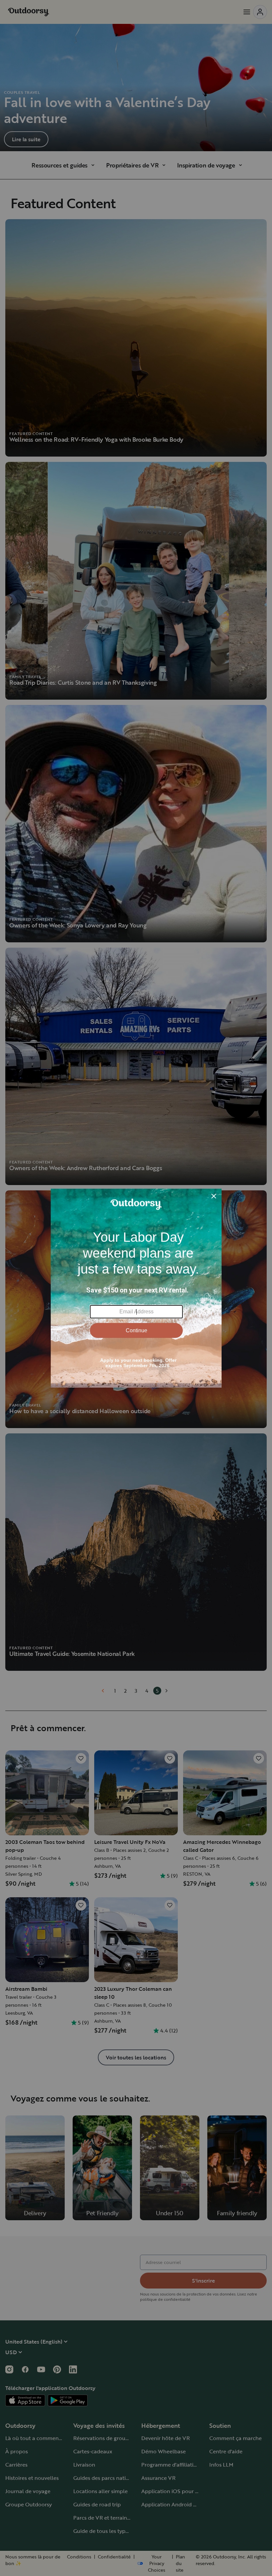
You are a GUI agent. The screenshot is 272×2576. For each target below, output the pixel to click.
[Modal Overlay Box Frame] (136, 1288)
